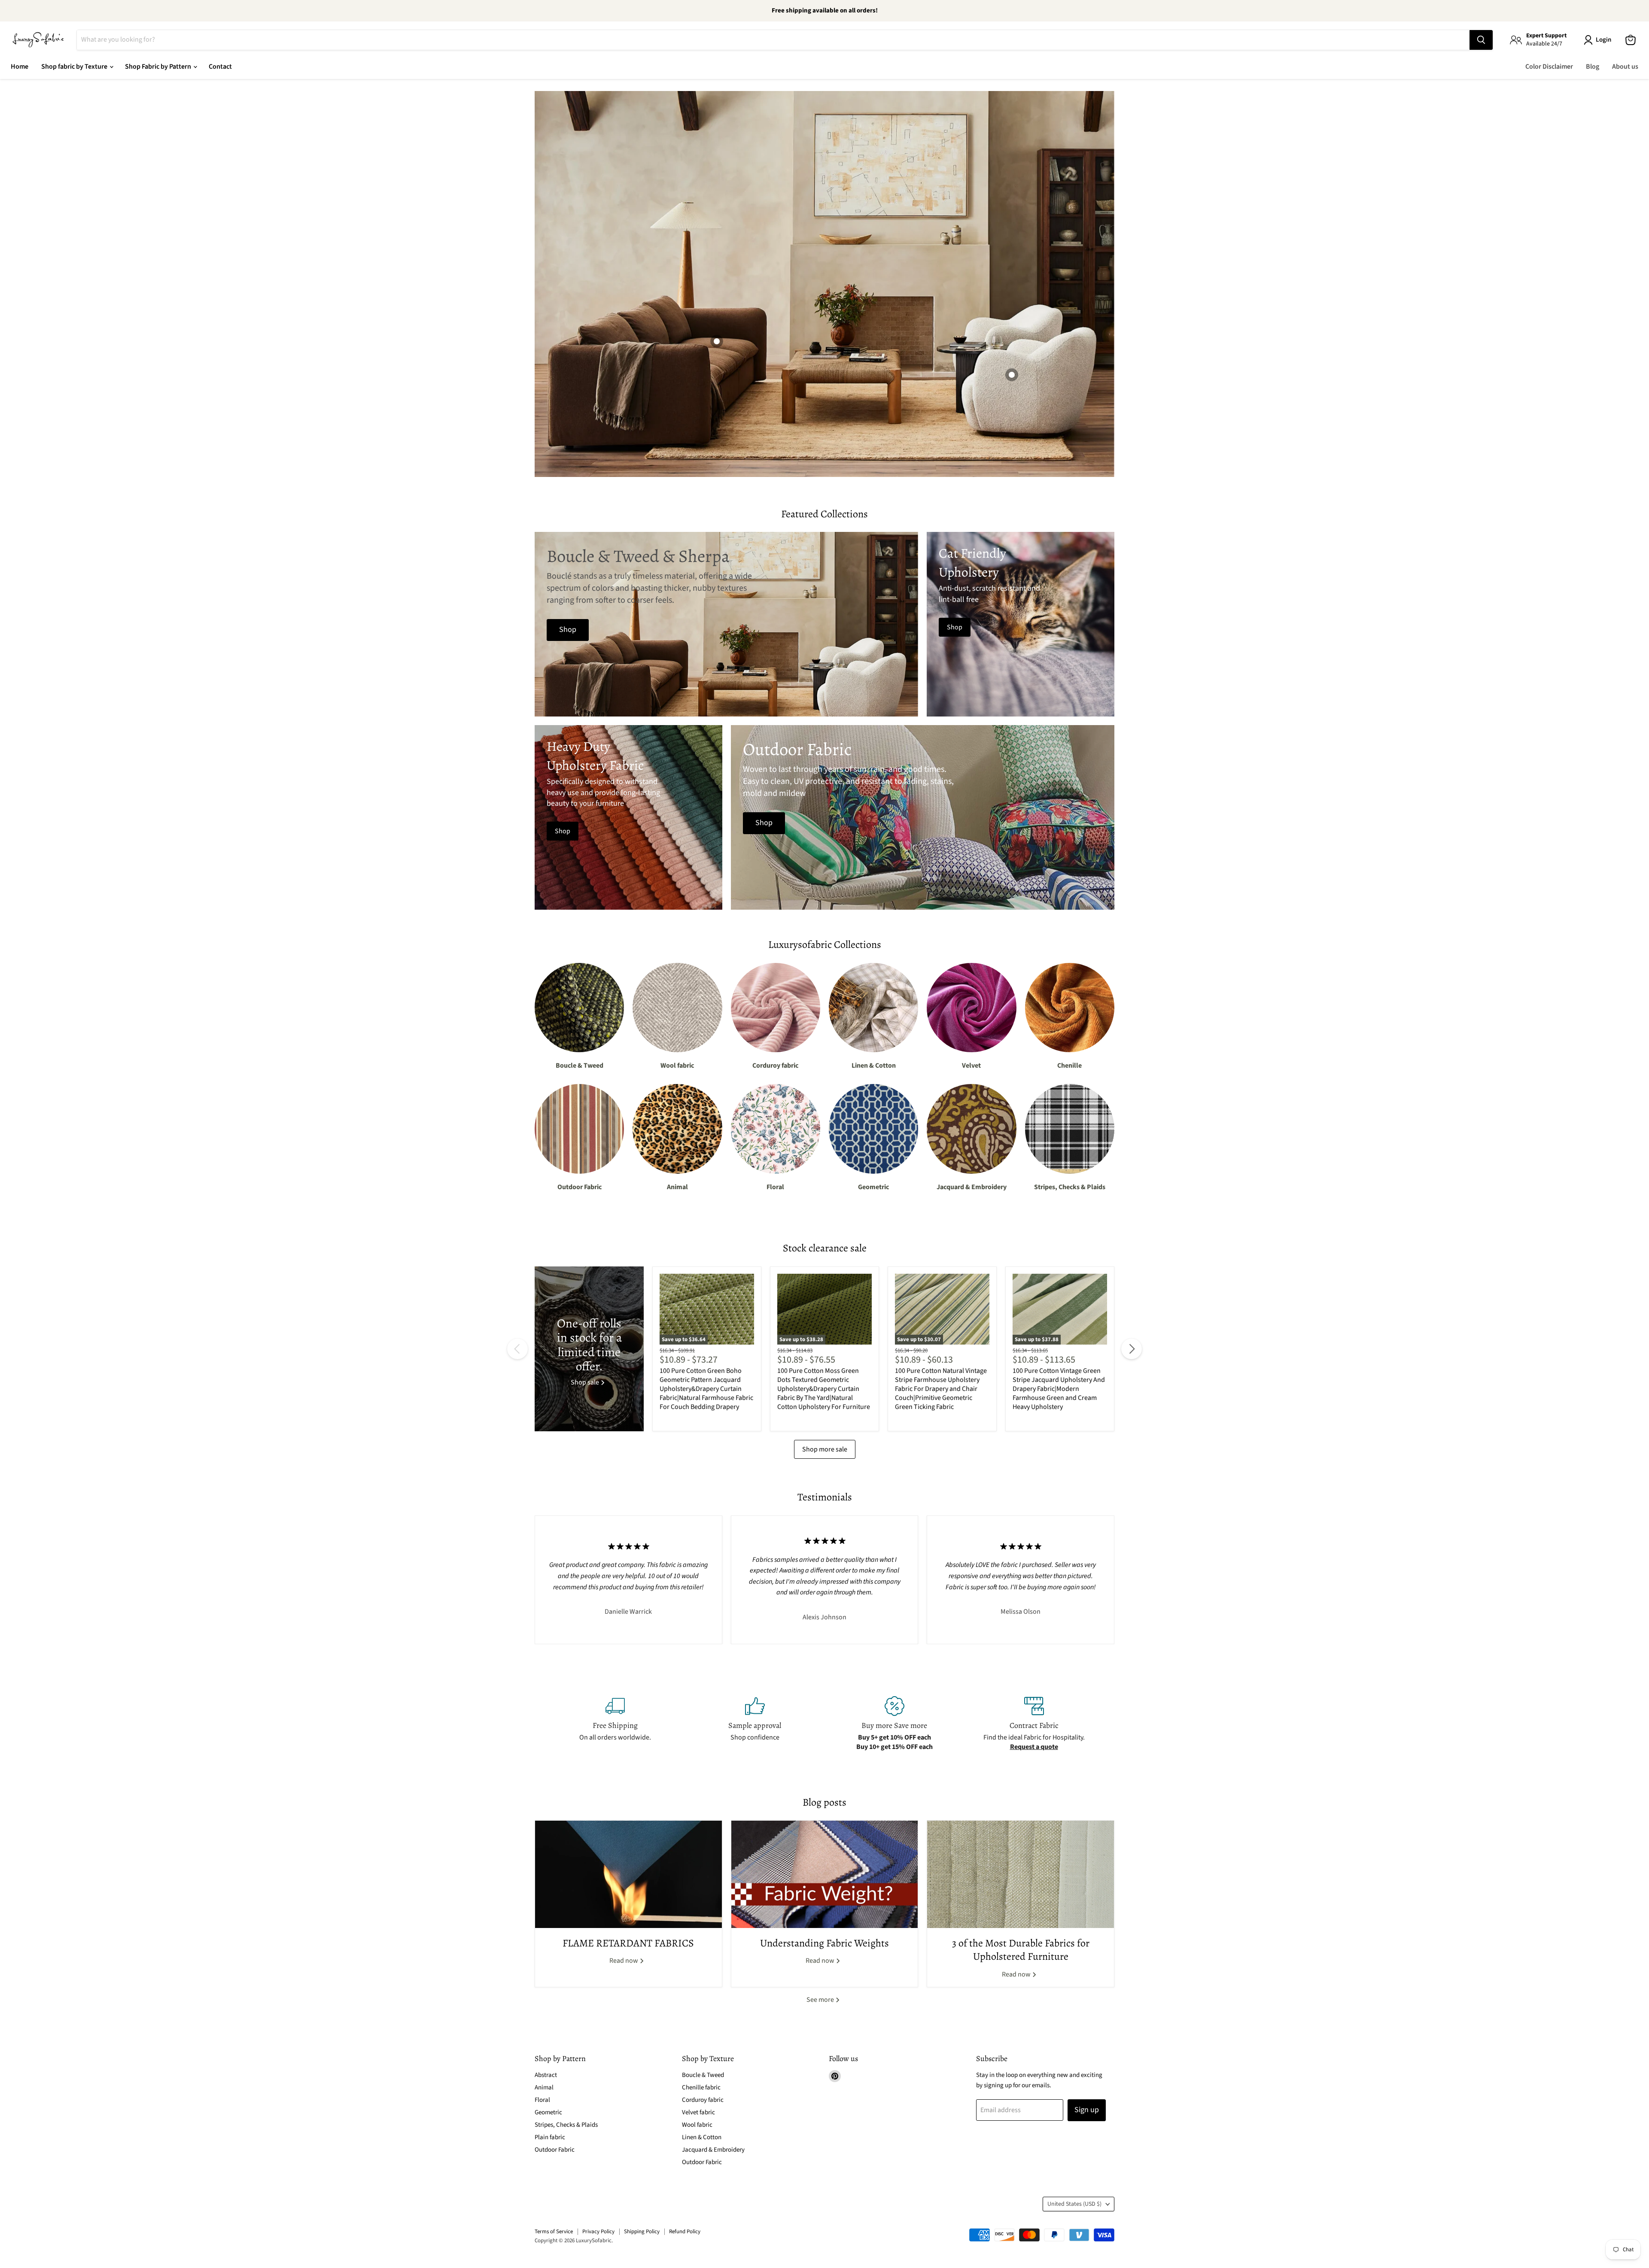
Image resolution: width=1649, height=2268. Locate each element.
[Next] (1132, 1349)
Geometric (548, 2112)
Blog (1593, 67)
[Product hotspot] (1012, 375)
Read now (624, 1961)
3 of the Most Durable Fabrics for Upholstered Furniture (1021, 1950)
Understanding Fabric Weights (824, 1943)
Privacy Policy (598, 2232)
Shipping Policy (642, 2232)
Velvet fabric (698, 2112)
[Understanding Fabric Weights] (825, 1874)
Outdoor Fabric (555, 2150)
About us (1625, 67)
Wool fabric (697, 2125)
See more (821, 2000)
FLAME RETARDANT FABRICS (628, 1943)
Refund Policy (685, 2232)
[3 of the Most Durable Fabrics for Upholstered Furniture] (1021, 1874)
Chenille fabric (701, 2087)
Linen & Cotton (702, 2137)
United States (1074, 2204)
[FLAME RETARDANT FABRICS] (628, 1874)
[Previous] (517, 1349)
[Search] (1481, 40)
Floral (542, 2100)
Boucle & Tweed (703, 2075)
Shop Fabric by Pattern (159, 67)
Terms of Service (554, 2232)
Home (20, 67)
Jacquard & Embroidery (713, 2150)
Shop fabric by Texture (75, 67)
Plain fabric (550, 2137)
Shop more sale (825, 1449)
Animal (544, 2087)
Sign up (1087, 2110)
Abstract (546, 2075)
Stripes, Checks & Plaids (566, 2125)
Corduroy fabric (703, 2100)
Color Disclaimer (1549, 67)
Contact (220, 67)
